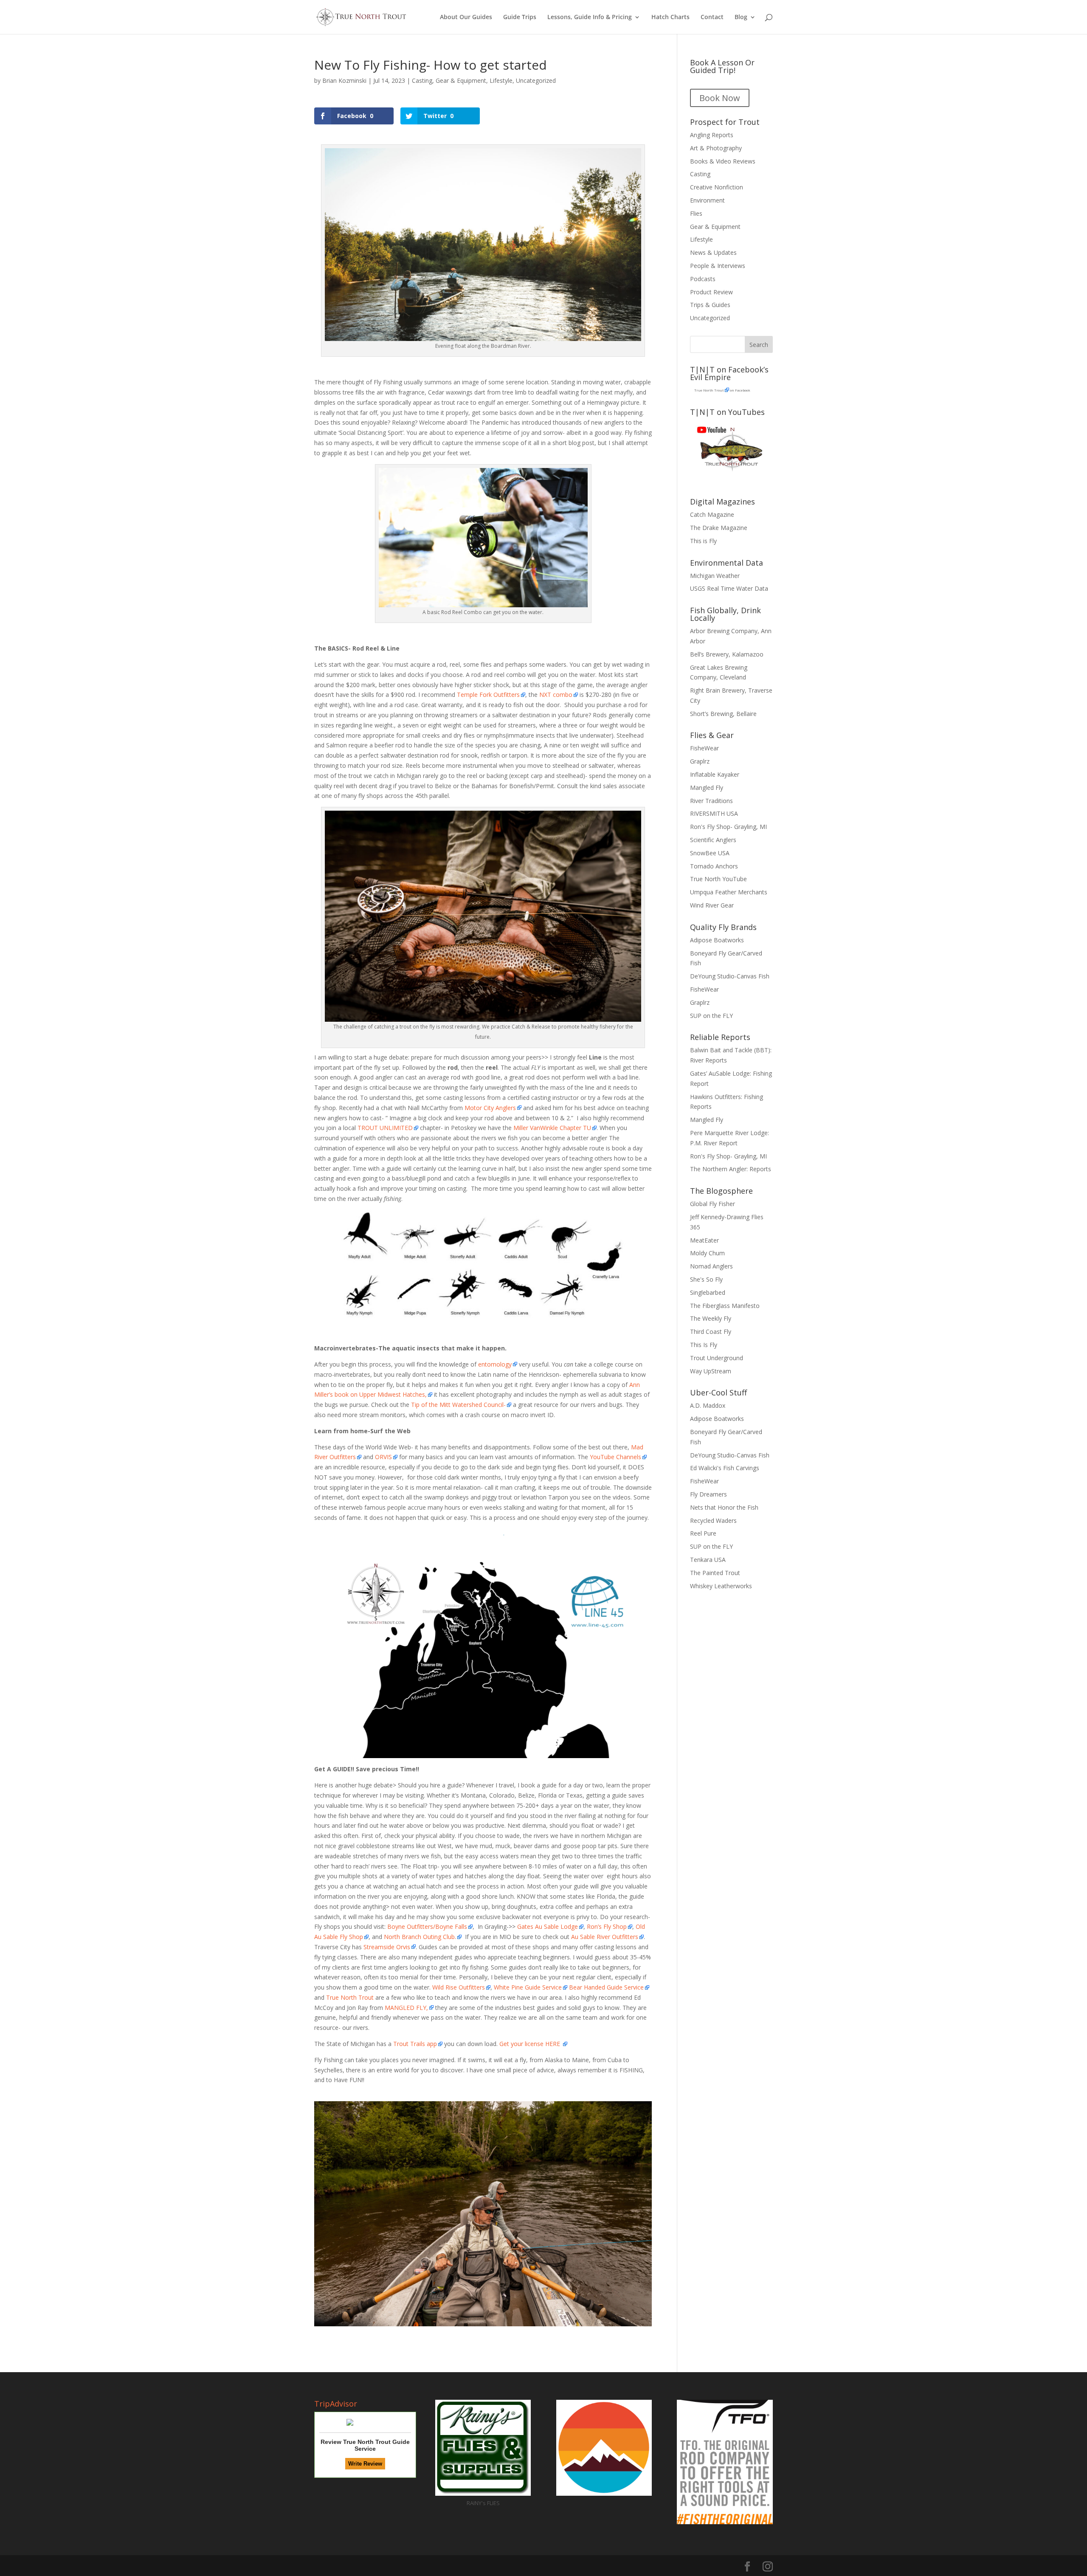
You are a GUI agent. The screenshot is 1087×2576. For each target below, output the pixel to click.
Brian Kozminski (344, 80)
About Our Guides (466, 17)
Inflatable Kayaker (715, 774)
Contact (712, 17)
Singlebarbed (708, 1292)
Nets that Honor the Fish (724, 1507)
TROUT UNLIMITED (385, 1128)
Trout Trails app (415, 2044)
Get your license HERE (531, 2044)
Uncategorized (536, 80)
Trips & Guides (710, 305)
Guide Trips (520, 17)
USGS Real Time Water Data (729, 588)
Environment (707, 200)
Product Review (711, 292)
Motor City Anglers (490, 1108)
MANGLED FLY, (406, 2008)
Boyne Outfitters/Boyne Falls (427, 1926)
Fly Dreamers (708, 1494)
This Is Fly (704, 1345)
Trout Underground (717, 1358)
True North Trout (350, 1997)
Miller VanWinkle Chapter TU (551, 1128)
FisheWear (704, 748)
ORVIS (383, 1457)
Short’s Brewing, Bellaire (723, 714)
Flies (696, 213)
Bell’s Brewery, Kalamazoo (727, 654)
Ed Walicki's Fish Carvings (725, 1468)
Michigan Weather (715, 576)
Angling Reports (712, 135)
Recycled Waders (713, 1521)
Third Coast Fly (711, 1332)
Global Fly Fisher (712, 1204)
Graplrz (700, 761)
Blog (741, 17)
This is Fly (703, 541)
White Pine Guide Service (528, 1987)
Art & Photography (716, 148)
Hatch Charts (670, 17)
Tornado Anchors (714, 866)
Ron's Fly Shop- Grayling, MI (728, 827)
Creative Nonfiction (717, 187)
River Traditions (711, 801)
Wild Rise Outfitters (459, 1987)
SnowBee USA (710, 853)
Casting (422, 80)
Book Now (720, 98)
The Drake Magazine (719, 528)
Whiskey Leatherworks (721, 1586)
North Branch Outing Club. (420, 1937)
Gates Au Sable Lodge (547, 1926)
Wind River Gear (712, 905)
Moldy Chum (707, 1253)
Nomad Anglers (711, 1266)
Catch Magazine (712, 514)
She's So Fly (706, 1279)
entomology (495, 1364)
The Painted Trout (715, 1573)
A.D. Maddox (708, 1405)
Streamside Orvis (387, 1947)
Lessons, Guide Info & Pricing (590, 17)
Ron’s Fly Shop (607, 1926)
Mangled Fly (707, 788)
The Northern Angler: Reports (731, 1169)
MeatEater (704, 1240)
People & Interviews (718, 266)
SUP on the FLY (711, 1016)
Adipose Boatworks (717, 940)
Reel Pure (703, 1533)
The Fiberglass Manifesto (725, 1306)
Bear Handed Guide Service (606, 1987)
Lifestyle (501, 80)
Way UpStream (711, 1371)
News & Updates (713, 252)
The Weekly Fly (711, 1318)
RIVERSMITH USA (714, 813)
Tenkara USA (708, 1560)
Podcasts (703, 279)
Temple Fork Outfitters (488, 695)
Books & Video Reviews (723, 161)
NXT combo (555, 695)
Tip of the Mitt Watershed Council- (458, 1405)
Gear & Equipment (461, 80)
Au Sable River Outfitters (605, 1937)
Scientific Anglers (713, 840)
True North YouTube (718, 879)
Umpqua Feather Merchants (729, 892)
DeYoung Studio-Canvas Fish (730, 976)
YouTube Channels (615, 1457)
